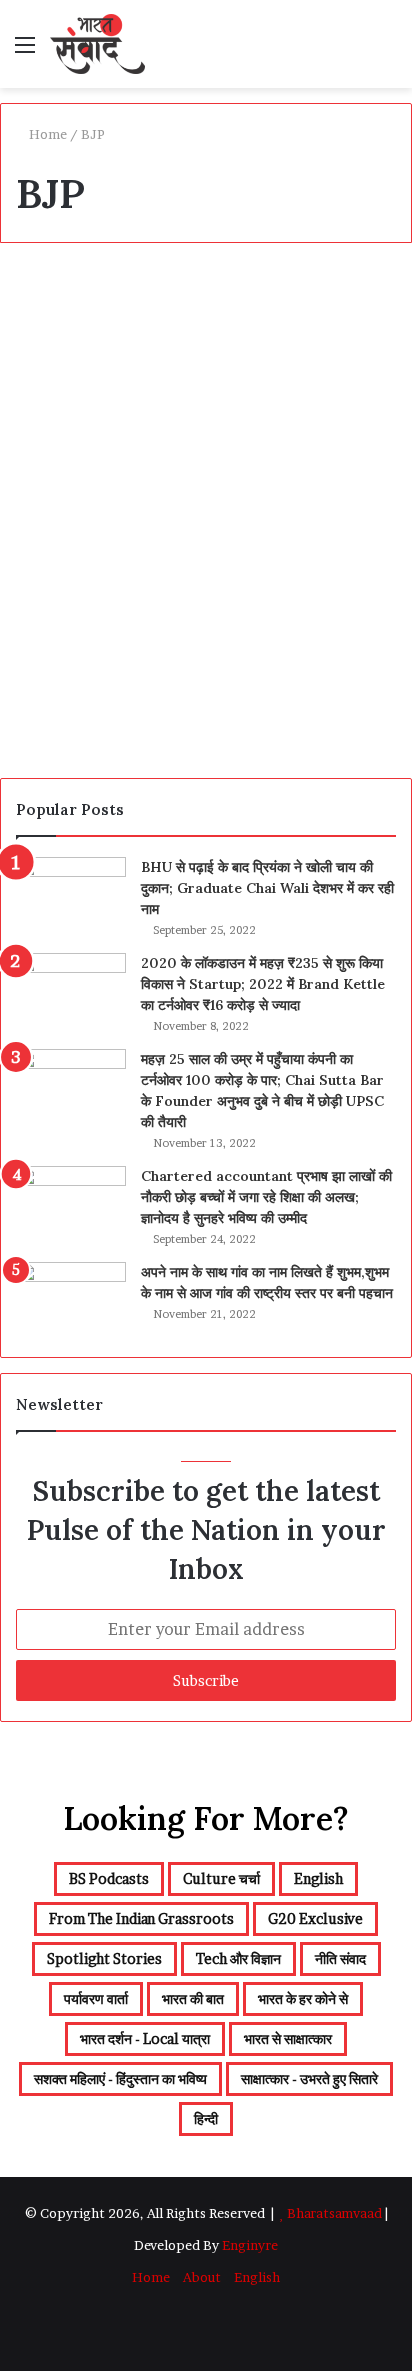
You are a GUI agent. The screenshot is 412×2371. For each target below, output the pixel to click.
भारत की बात (193, 1998)
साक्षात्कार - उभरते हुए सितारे (309, 2078)
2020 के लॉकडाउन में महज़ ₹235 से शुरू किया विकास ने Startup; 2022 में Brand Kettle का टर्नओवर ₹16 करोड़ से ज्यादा (263, 984)
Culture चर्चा (221, 1878)
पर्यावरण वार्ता (96, 1998)
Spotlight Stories (104, 1958)
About (202, 2277)
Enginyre (248, 2245)
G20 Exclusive (315, 1918)
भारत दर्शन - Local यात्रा (145, 2038)
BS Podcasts (70, 304)
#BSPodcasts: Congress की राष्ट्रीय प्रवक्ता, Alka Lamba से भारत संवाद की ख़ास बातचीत (198, 373)
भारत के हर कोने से (303, 1998)
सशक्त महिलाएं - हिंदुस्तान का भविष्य (120, 2078)
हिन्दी (206, 2118)
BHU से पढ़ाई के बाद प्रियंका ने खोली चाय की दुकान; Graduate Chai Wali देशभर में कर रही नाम (267, 888)
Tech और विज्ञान (238, 1958)
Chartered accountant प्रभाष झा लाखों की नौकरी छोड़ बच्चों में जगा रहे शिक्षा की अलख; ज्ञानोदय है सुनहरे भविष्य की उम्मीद (266, 1197)
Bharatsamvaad (334, 2213)
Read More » (82, 694)
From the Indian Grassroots (141, 1918)
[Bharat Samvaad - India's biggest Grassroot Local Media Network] (97, 44)
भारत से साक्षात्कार (288, 2038)
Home (46, 134)
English (318, 1878)
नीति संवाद (340, 1958)
